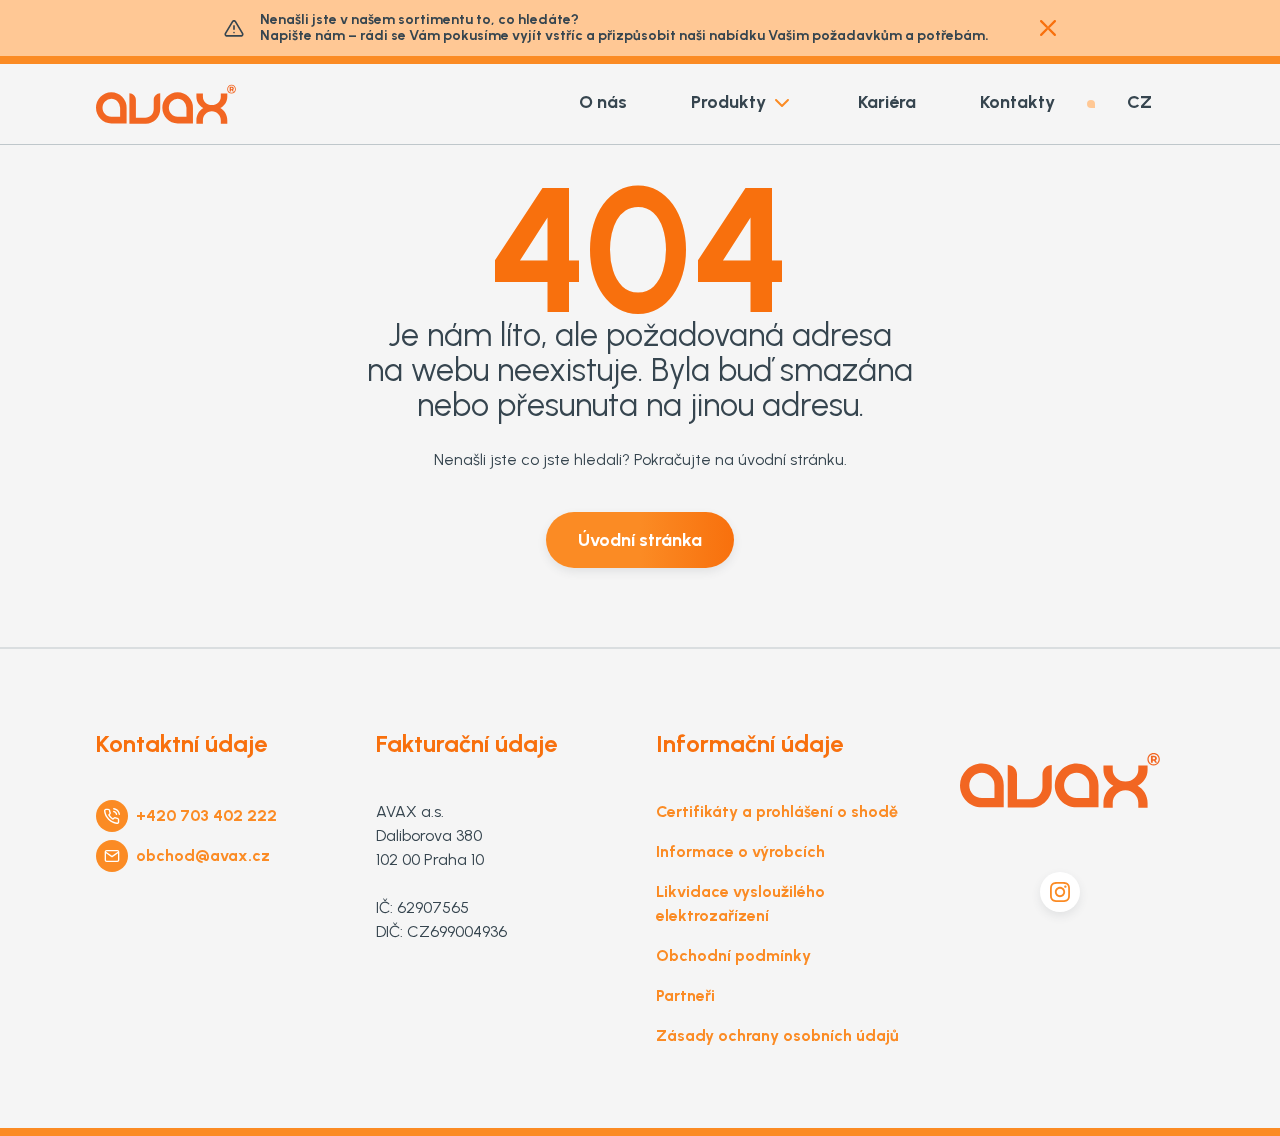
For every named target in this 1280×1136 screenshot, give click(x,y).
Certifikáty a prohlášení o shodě (777, 811)
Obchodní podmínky (733, 955)
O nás (603, 102)
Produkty (728, 102)
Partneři (685, 995)
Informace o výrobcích (740, 851)
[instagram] (1060, 892)
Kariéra (887, 102)
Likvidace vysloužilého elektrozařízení (740, 903)
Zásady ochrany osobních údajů (777, 1035)
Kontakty (1017, 102)
